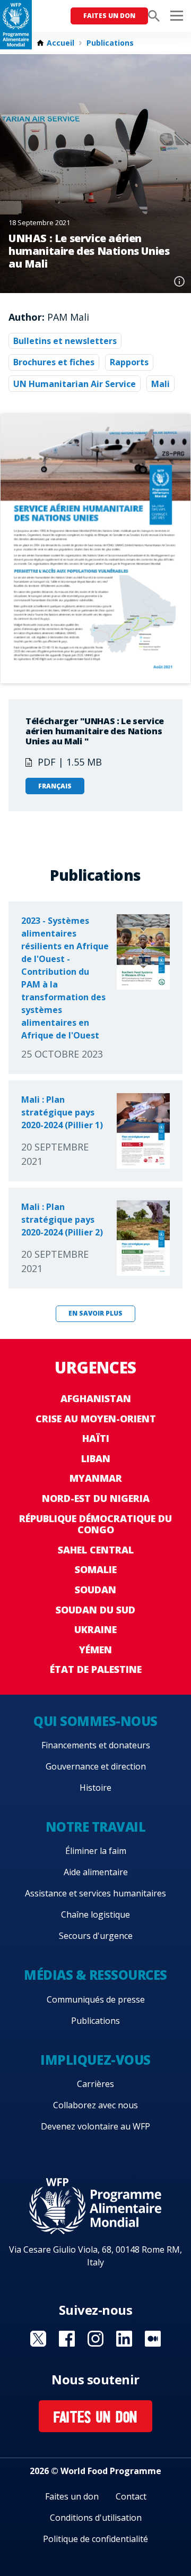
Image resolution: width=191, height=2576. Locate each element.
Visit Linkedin (124, 2339)
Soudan (95, 1590)
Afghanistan (96, 1398)
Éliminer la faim (96, 1851)
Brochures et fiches (54, 362)
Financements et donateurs (96, 1745)
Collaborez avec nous (95, 2105)
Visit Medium (153, 2339)
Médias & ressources (95, 1975)
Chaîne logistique (95, 1914)
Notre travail (96, 1827)
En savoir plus (95, 1313)
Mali (160, 384)
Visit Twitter (38, 2339)
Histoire (95, 1788)
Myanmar (96, 1478)
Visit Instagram (95, 2339)
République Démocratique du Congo (95, 1524)
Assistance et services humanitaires (95, 1893)
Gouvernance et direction (96, 1766)
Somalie (96, 1569)
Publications (110, 43)
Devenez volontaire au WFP (95, 2126)
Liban (96, 1458)
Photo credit (179, 281)
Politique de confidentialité (95, 2539)
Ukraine (95, 1629)
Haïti (96, 1438)
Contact (131, 2496)
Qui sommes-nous (95, 1721)
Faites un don (109, 16)
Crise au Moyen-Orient (96, 1419)
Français (55, 786)
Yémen (95, 1650)
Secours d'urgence (96, 1936)
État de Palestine (96, 1669)
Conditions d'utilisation (96, 2518)
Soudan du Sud (95, 1610)
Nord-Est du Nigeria (96, 1498)
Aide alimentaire (96, 1872)
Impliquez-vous (95, 2060)
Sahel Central (96, 1550)
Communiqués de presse (96, 1999)
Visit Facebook (67, 2339)
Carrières (95, 2084)
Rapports (129, 362)
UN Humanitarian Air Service (75, 384)
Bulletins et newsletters (65, 341)
